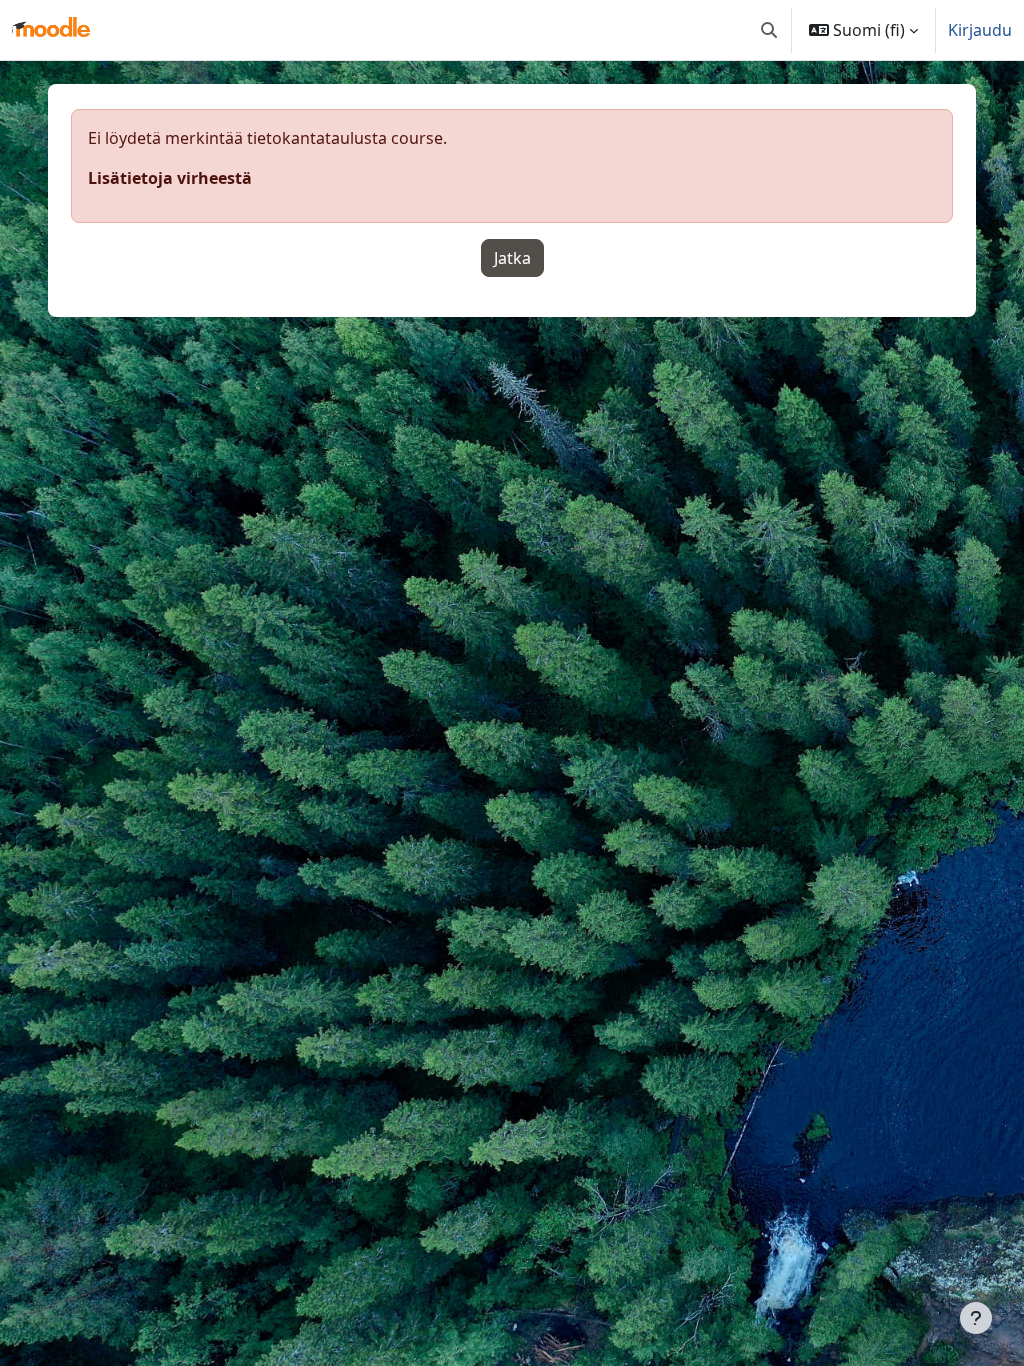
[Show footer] (976, 1318)
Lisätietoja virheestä (170, 178)
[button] (769, 30)
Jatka (512, 258)
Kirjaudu (980, 30)
